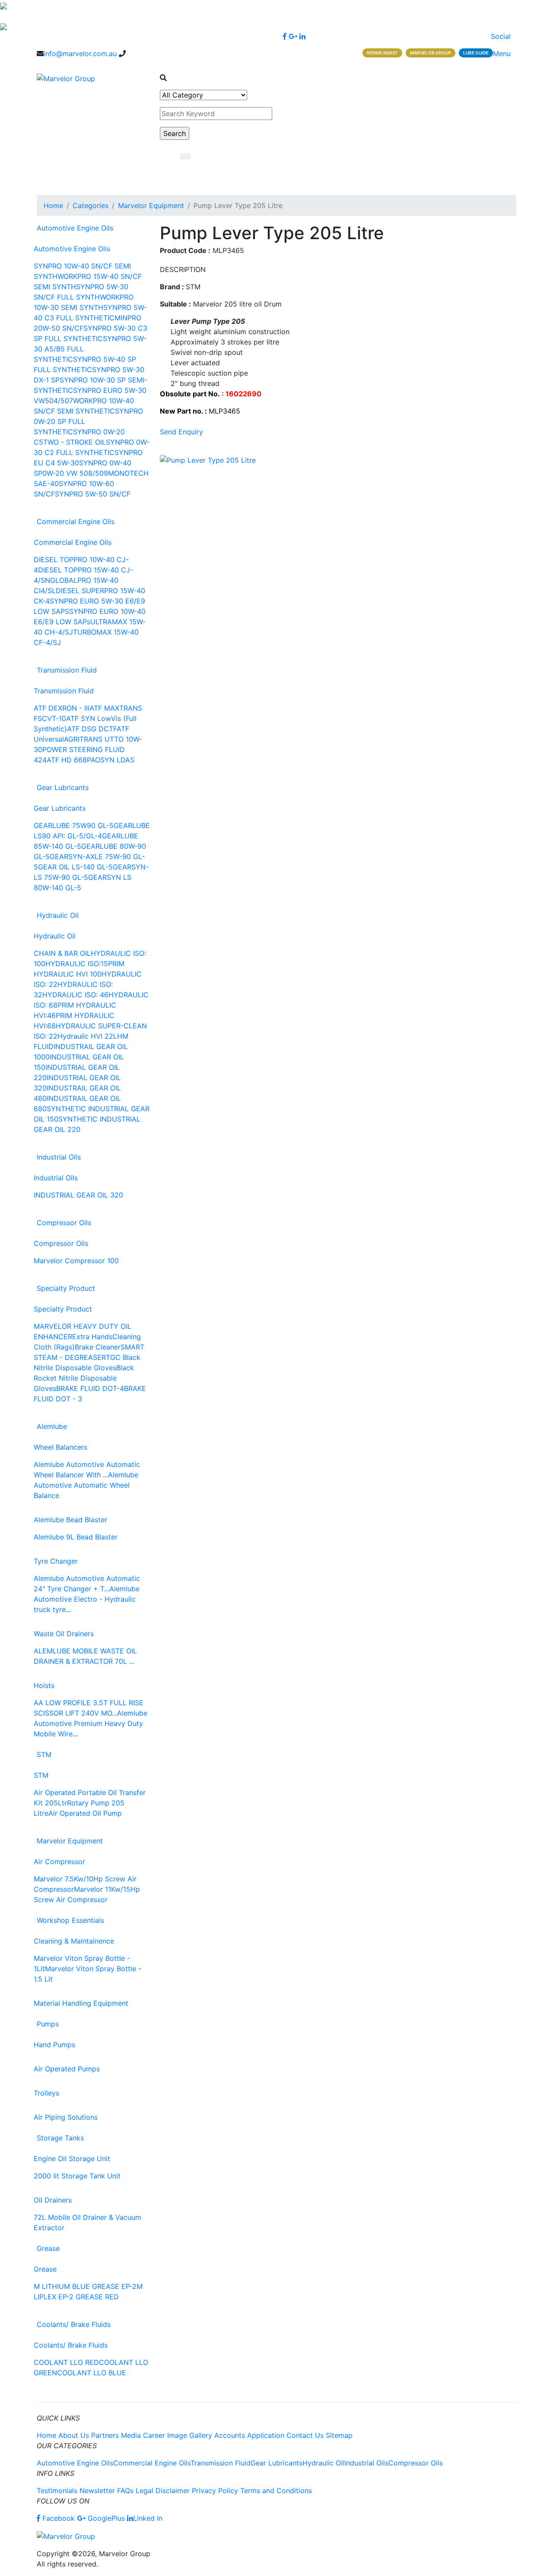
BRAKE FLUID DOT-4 (90, 1388)
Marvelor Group (431, 53)
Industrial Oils (59, 1157)
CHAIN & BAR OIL (62, 953)
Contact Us (305, 2435)
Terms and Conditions (276, 2491)
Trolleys (46, 2093)
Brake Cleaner (98, 1347)
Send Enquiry (181, 432)
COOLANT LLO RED (66, 2362)
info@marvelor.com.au (80, 54)
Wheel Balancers (60, 1447)
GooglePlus (105, 2518)
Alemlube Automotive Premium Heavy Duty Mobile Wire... (91, 1723)
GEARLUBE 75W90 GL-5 (74, 825)
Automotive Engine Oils (75, 228)
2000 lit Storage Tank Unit (77, 2176)
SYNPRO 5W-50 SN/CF (93, 494)
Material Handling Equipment (81, 2003)
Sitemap (339, 2435)
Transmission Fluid (67, 670)
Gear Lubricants (63, 787)
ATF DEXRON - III (62, 708)
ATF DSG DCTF (92, 729)
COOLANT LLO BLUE (92, 2373)
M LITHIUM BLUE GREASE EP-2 (85, 2286)
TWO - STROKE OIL (75, 442)
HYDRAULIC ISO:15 (77, 964)
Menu (503, 54)
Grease (48, 2248)
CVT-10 (54, 718)
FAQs (125, 2491)
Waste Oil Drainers (64, 1634)
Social (502, 36)
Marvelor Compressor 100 (76, 1261)
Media (131, 2435)
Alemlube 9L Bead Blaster (76, 1537)
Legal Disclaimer (163, 2491)
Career (154, 2435)
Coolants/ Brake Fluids (74, 2324)
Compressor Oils (64, 1223)
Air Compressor (59, 1862)
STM (44, 1754)
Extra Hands (92, 1337)
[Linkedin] (302, 36)
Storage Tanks (60, 2138)
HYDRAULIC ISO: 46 (75, 995)
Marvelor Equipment (151, 205)
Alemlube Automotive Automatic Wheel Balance (86, 1485)
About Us (74, 2435)
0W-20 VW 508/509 (75, 473)
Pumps (48, 2024)
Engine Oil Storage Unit (72, 2159)
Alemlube (52, 1426)
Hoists (44, 1685)
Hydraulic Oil (58, 915)
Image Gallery (190, 2435)
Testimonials (57, 2491)
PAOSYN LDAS (111, 760)
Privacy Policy (215, 2491)
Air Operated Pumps (67, 2069)
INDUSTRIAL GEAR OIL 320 (78, 1195)
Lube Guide (476, 53)
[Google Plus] (293, 36)
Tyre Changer (56, 1561)
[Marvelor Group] (66, 78)
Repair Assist (382, 53)
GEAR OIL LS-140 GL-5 (75, 867)
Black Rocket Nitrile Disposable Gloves (84, 1378)
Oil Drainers (53, 2200)
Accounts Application (249, 2435)
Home (53, 205)
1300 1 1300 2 (149, 54)
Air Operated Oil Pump (85, 1813)
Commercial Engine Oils (76, 522)
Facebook (59, 2518)
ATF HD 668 (67, 760)
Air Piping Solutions (66, 2117)
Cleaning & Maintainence (74, 1941)
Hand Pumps (54, 2045)
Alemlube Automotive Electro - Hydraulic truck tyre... (87, 1599)
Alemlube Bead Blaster (70, 1520)
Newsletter (97, 2491)
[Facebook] (285, 36)
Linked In (148, 2518)
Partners (105, 2435)
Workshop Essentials (70, 1920)
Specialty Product (66, 1288)
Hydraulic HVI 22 (85, 1036)
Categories (91, 205)
